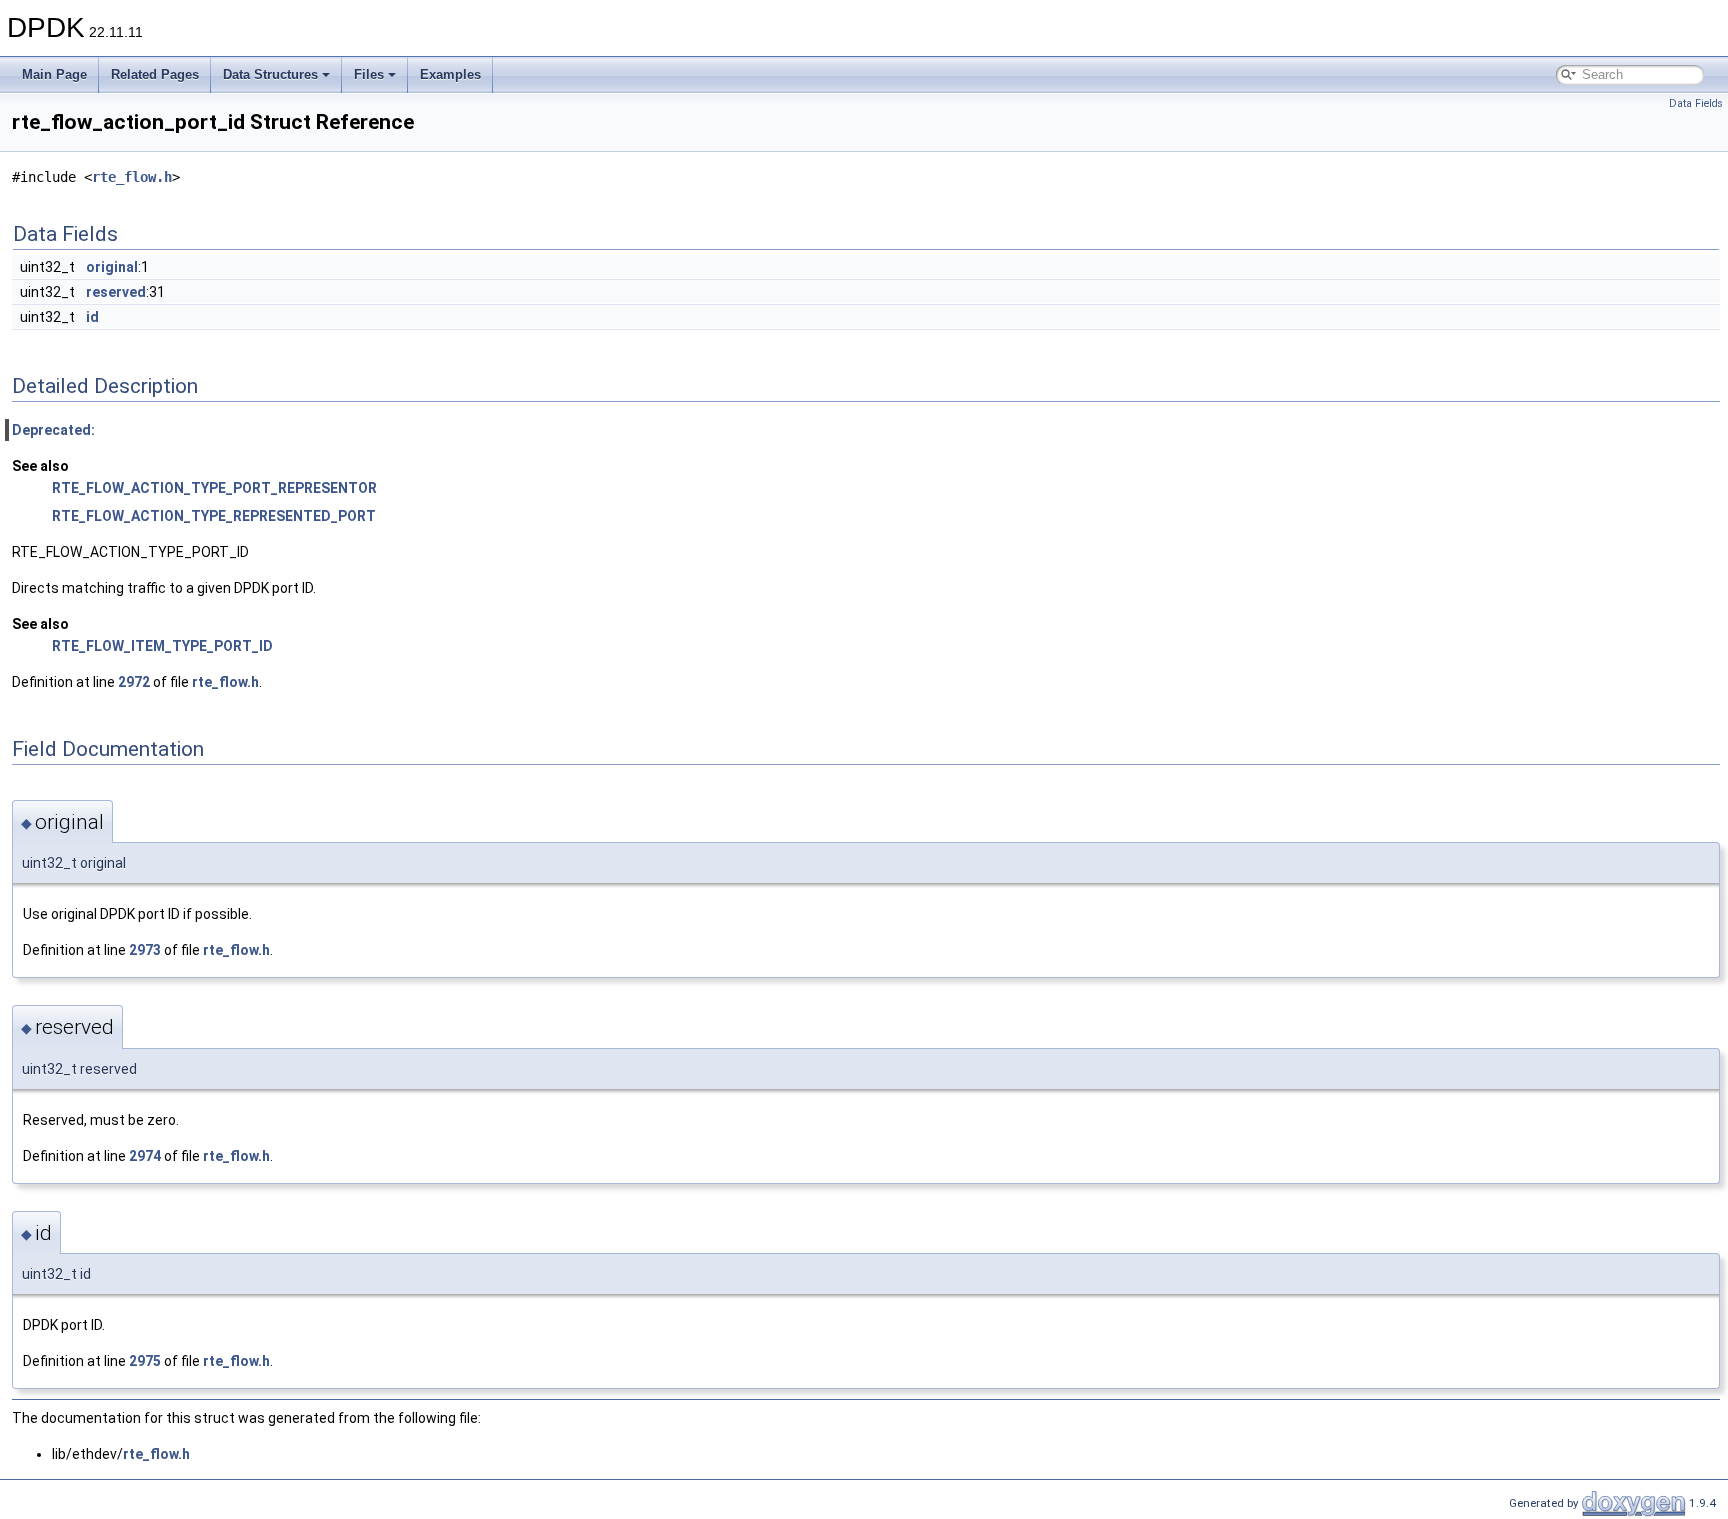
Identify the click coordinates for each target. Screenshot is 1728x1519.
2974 (145, 1156)
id (92, 317)
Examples (450, 74)
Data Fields (1696, 103)
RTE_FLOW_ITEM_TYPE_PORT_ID (162, 646)
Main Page (54, 74)
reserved (116, 292)
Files (369, 74)
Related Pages (155, 74)
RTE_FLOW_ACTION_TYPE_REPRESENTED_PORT (214, 516)
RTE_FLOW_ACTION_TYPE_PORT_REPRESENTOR (214, 488)
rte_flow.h (132, 177)
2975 (145, 1361)
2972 (134, 682)
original (112, 267)
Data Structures (270, 74)
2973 (145, 950)
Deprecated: (53, 430)
